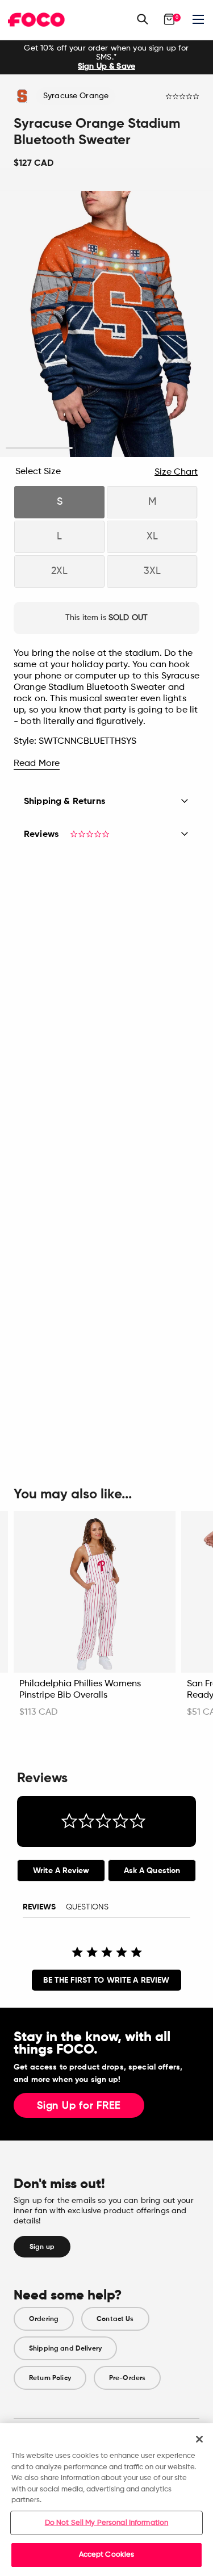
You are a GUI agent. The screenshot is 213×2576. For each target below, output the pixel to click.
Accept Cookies (107, 2555)
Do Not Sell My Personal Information (107, 2523)
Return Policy (50, 2378)
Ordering (44, 2319)
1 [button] (39, 448)
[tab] (61, 1871)
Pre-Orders (127, 2378)
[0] (169, 19)
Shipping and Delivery (65, 2348)
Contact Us (115, 2319)
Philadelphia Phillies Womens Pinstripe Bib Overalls (80, 1690)
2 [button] (106, 448)
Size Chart (176, 472)
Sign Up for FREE (79, 2106)
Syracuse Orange (76, 96)
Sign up (42, 2247)
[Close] (199, 2439)
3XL (152, 571)
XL (152, 537)
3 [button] (174, 448)
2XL (59, 571)
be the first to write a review (106, 1980)
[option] (106, 57)
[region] (106, 2500)
